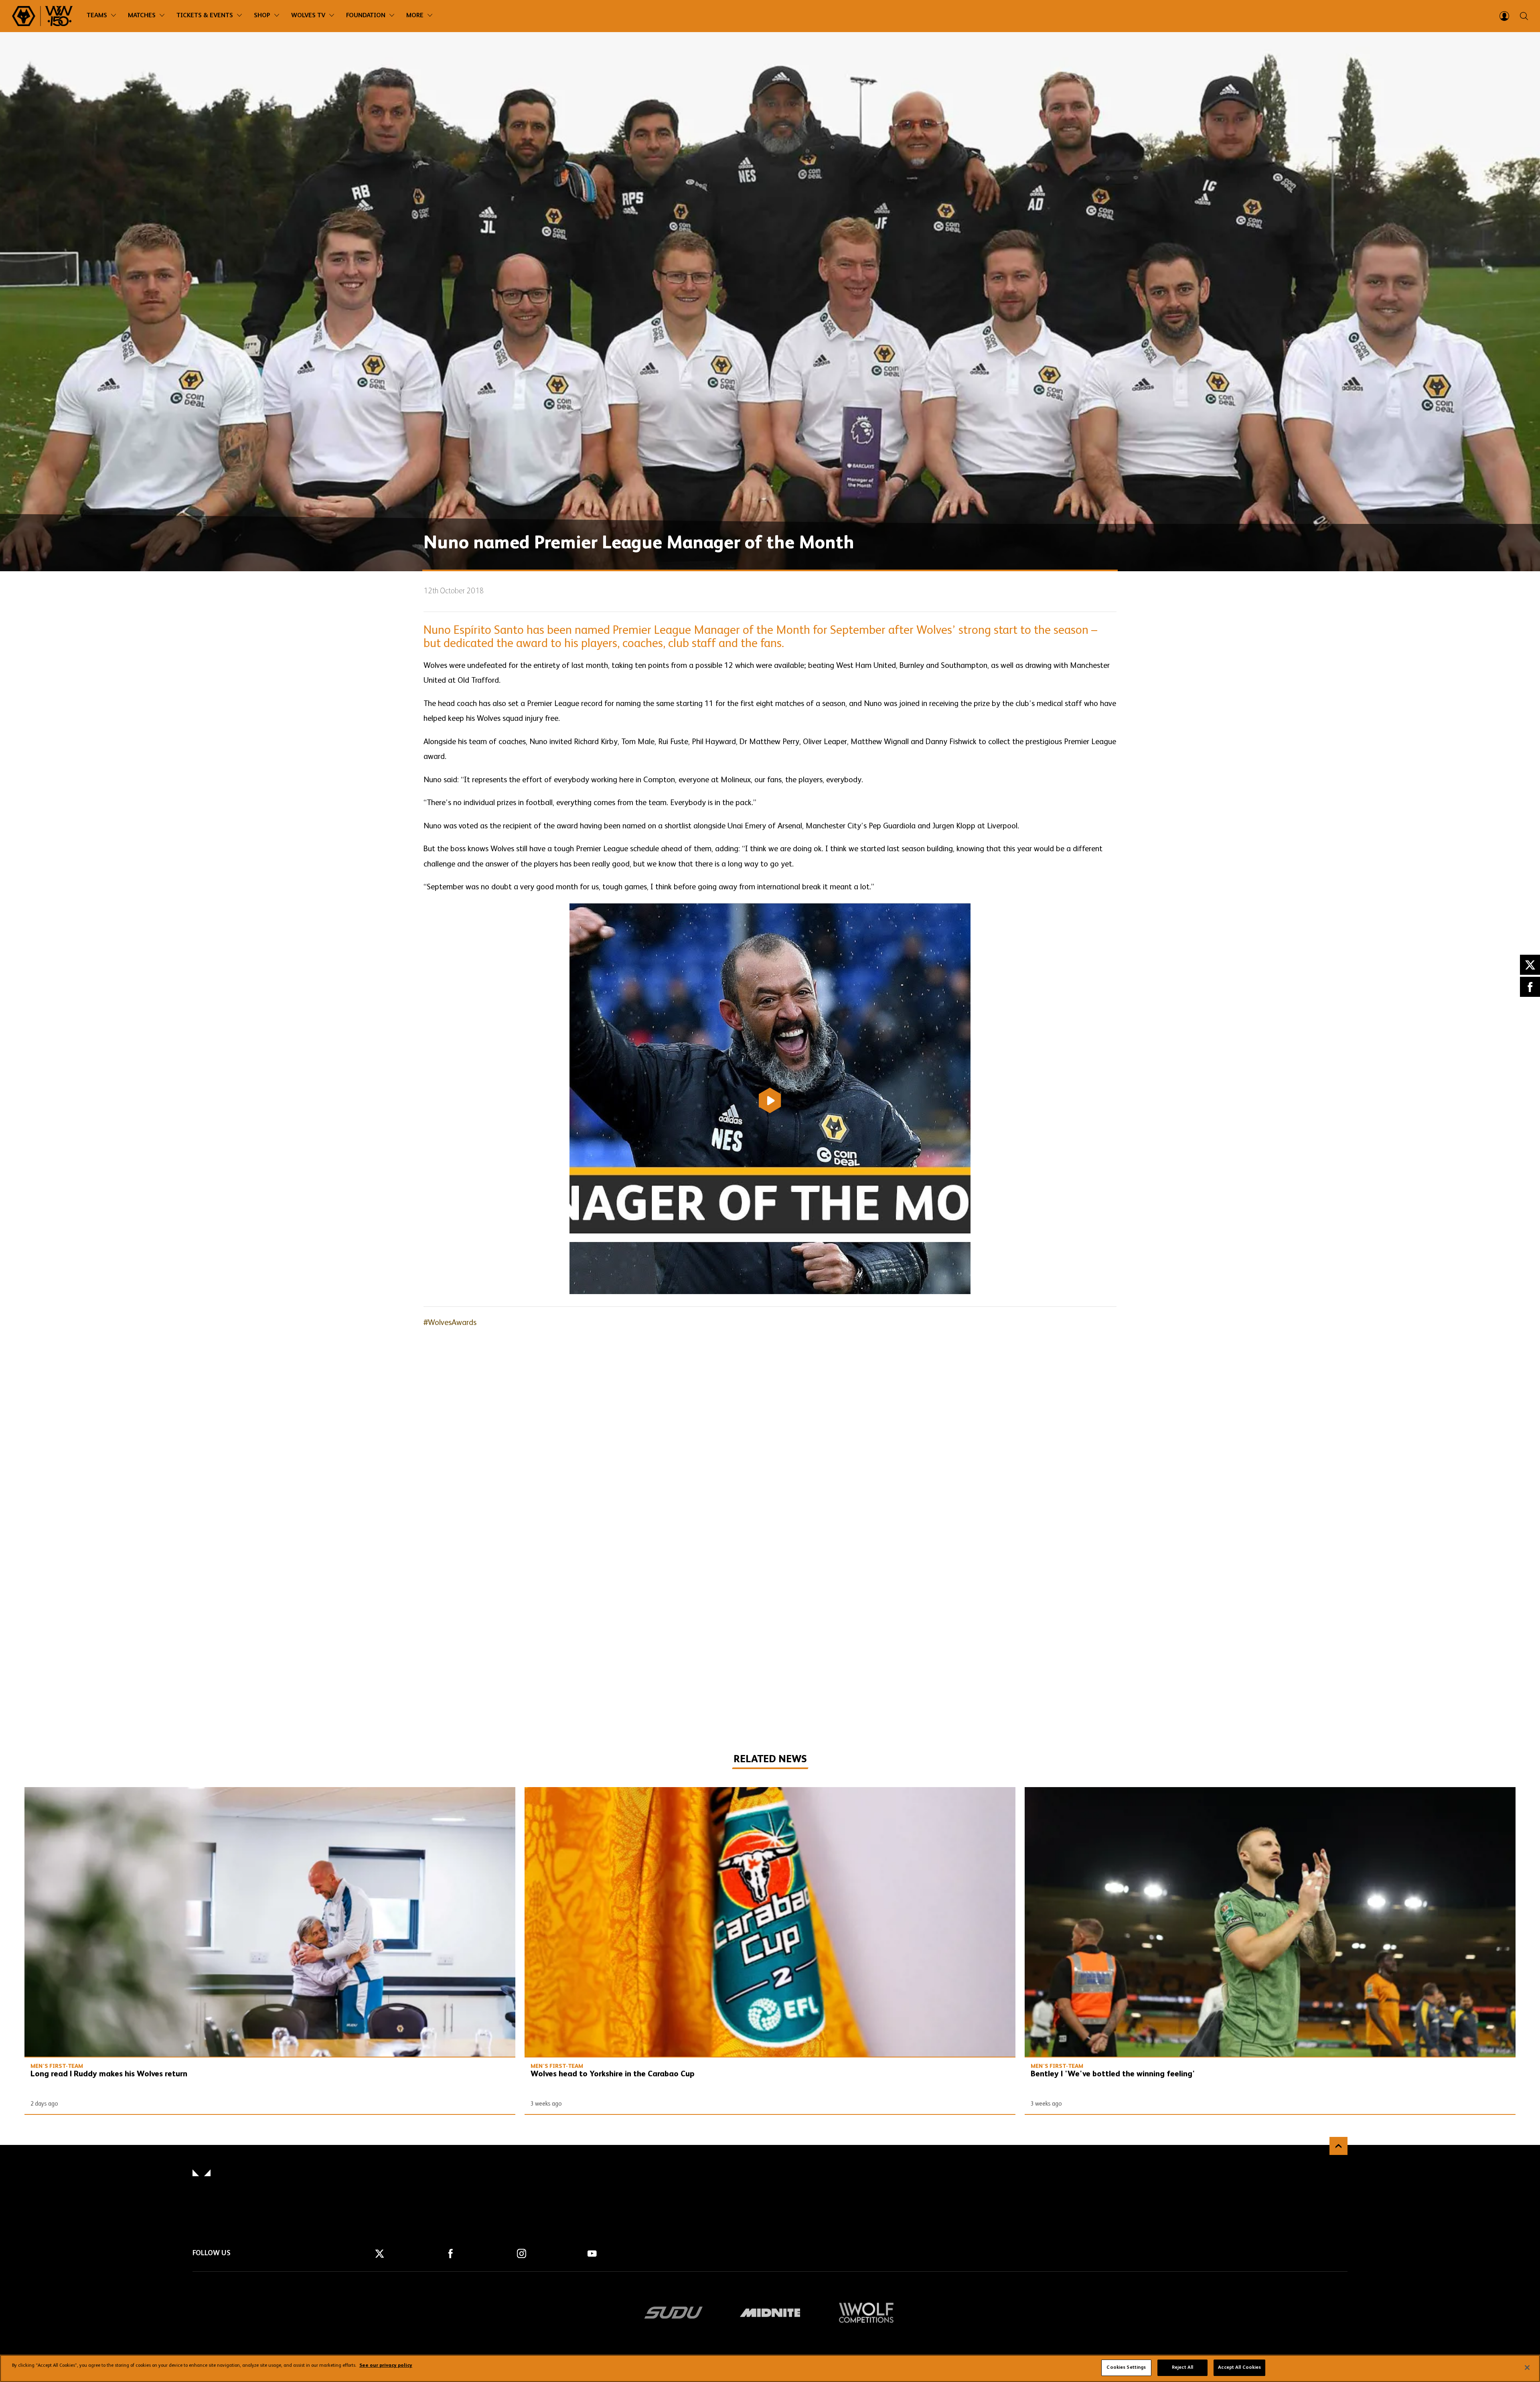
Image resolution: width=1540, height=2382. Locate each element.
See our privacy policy (386, 2366)
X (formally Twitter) (1530, 965)
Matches (142, 16)
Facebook (1530, 987)
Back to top (1338, 2146)
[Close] (1527, 2368)
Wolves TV (308, 16)
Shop (262, 16)
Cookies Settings (1126, 2368)
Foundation (366, 16)
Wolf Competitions (866, 2313)
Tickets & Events (205, 16)
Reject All (1182, 2368)
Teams (97, 16)
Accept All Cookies (1239, 2368)
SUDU (674, 2313)
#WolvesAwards (450, 1323)
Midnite (770, 2313)
